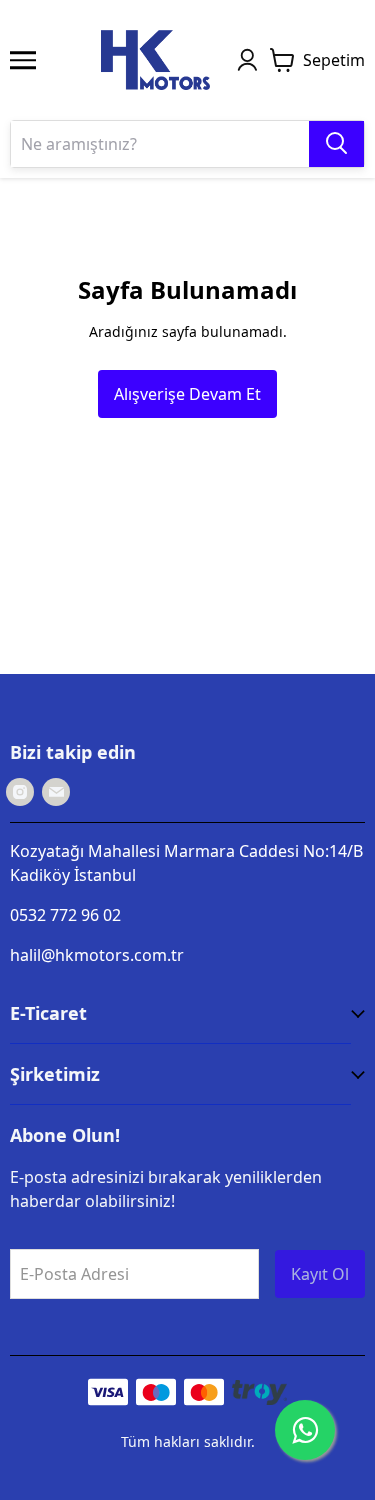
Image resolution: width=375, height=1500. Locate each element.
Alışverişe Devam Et (187, 394)
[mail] (56, 792)
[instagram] (20, 792)
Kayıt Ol (320, 1274)
